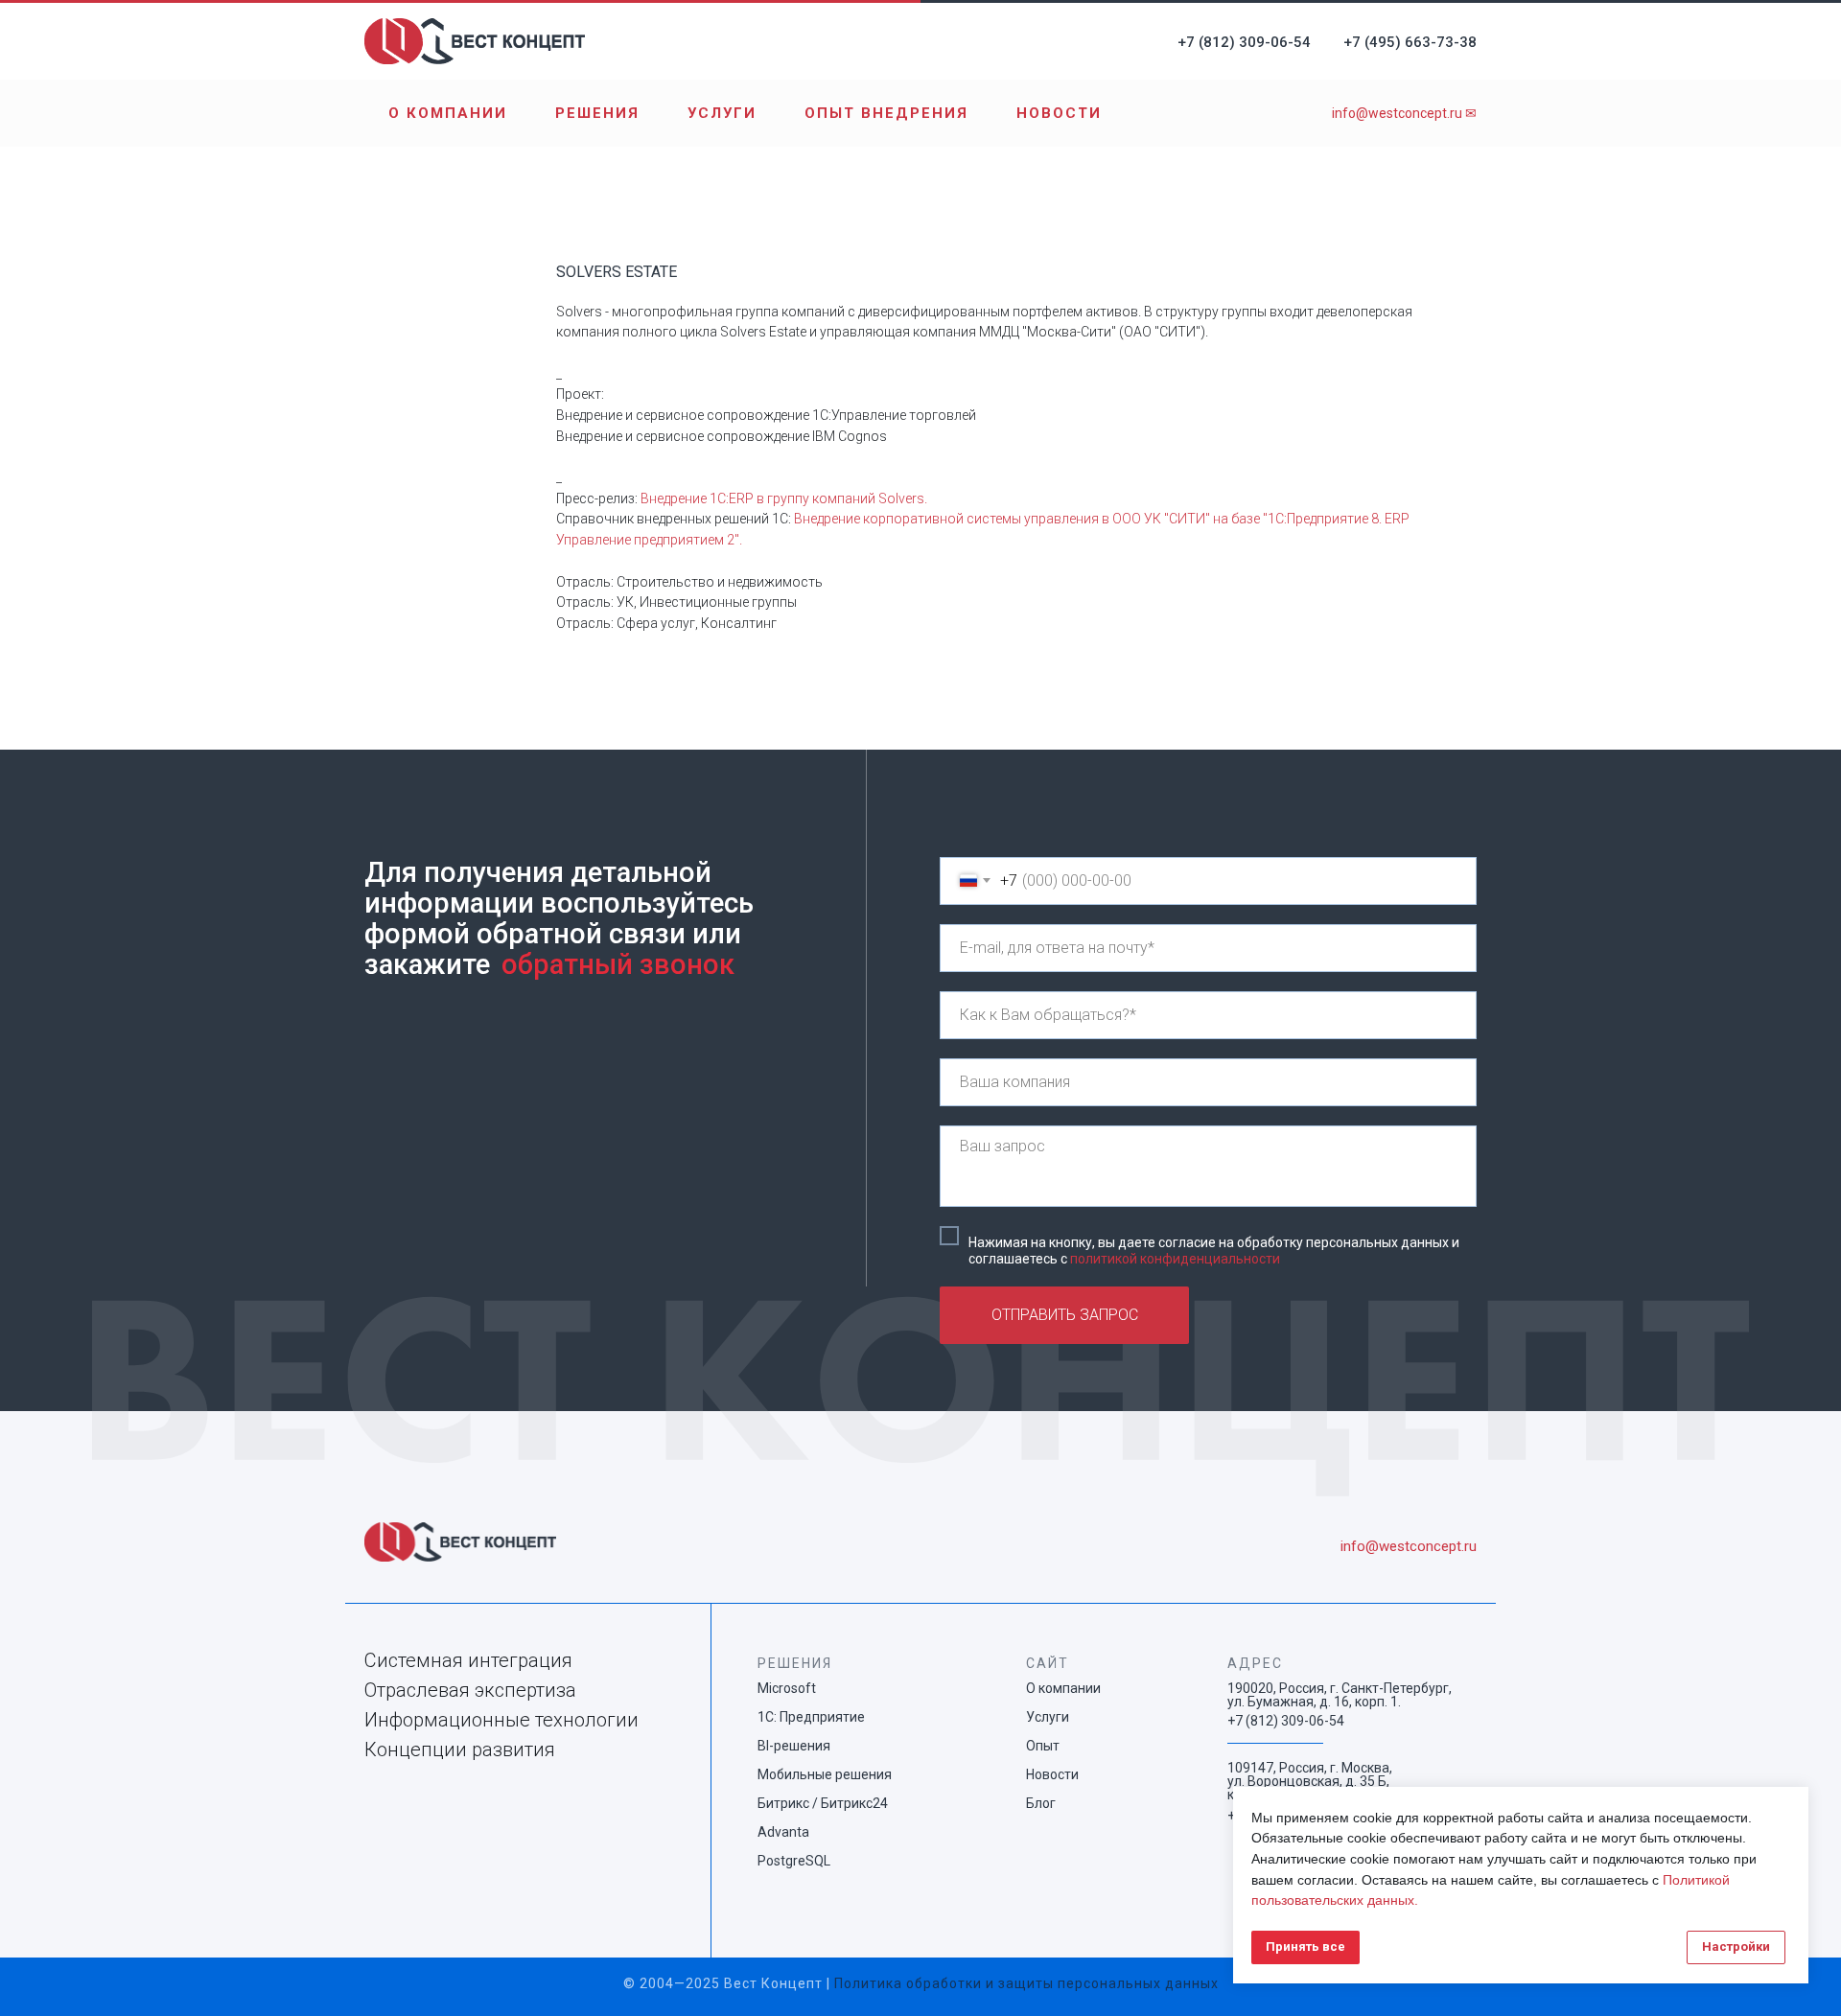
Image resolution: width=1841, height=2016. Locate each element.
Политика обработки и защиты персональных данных (1026, 1983)
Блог (1041, 1803)
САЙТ (1048, 1663)
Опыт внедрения (886, 113)
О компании (448, 113)
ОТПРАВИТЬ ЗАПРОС (1065, 1315)
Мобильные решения (825, 1774)
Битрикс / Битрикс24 (823, 1803)
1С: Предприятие (811, 1717)
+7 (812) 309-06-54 (1244, 42)
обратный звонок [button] (618, 964)
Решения (597, 113)
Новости (1059, 113)
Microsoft (787, 1688)
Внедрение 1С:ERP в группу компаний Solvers (782, 498)
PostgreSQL (794, 1861)
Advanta (783, 1832)
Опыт (1043, 1746)
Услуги (722, 113)
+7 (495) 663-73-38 (1410, 42)
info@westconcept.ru (1409, 1546)
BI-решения (794, 1746)
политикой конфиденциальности (1175, 1259)
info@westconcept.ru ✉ (1404, 113)
